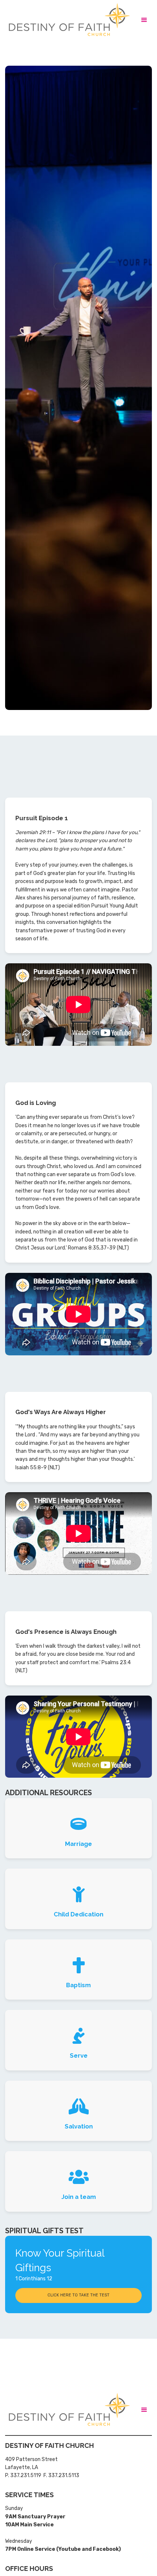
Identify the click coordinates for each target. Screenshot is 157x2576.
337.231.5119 (26, 2475)
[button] (144, 20)
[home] (67, 20)
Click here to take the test (78, 2295)
